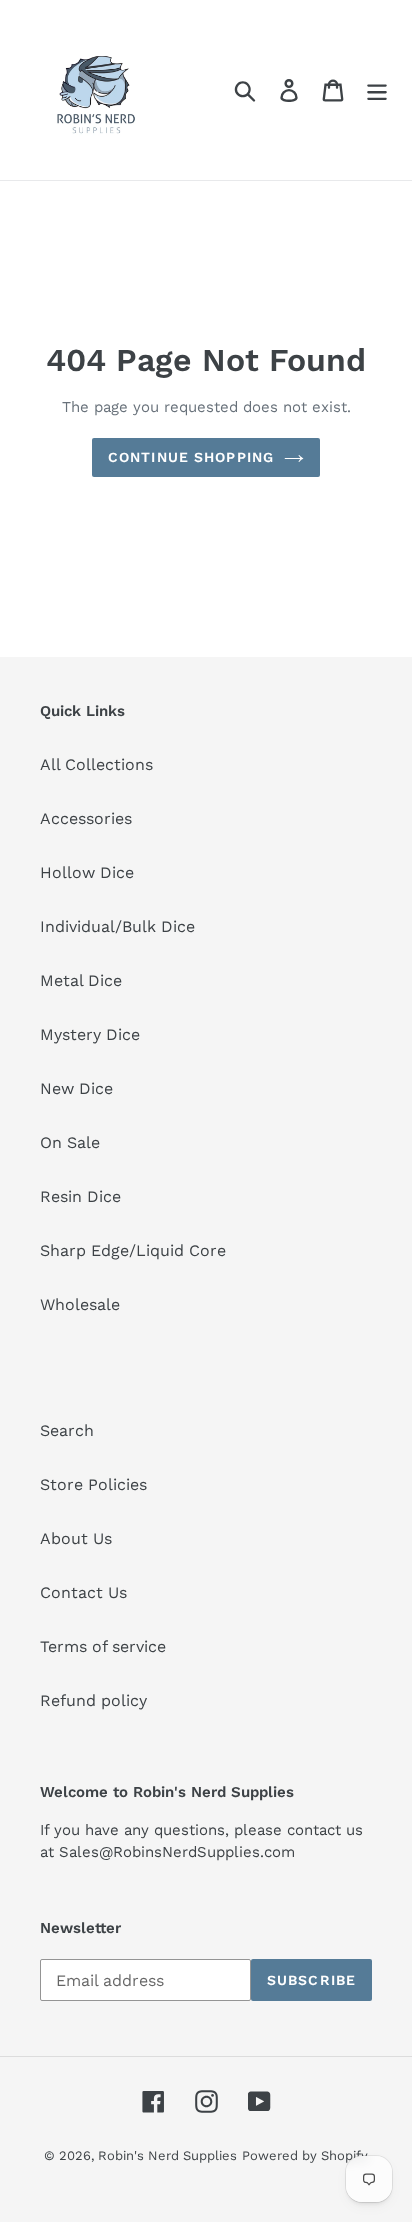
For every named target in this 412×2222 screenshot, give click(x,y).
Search (67, 1430)
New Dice (76, 1088)
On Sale (70, 1142)
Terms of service (103, 1646)
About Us (76, 1538)
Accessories (86, 818)
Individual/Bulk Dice (117, 926)
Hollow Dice (87, 872)
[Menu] (377, 90)
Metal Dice (81, 980)
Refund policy (93, 1700)
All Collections (96, 764)
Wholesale (80, 1304)
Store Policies (93, 1484)
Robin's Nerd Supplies (167, 2155)
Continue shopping (191, 457)
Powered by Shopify (305, 2155)
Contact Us (83, 1592)
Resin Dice (80, 1196)
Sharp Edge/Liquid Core (133, 1250)
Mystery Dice (90, 1034)
